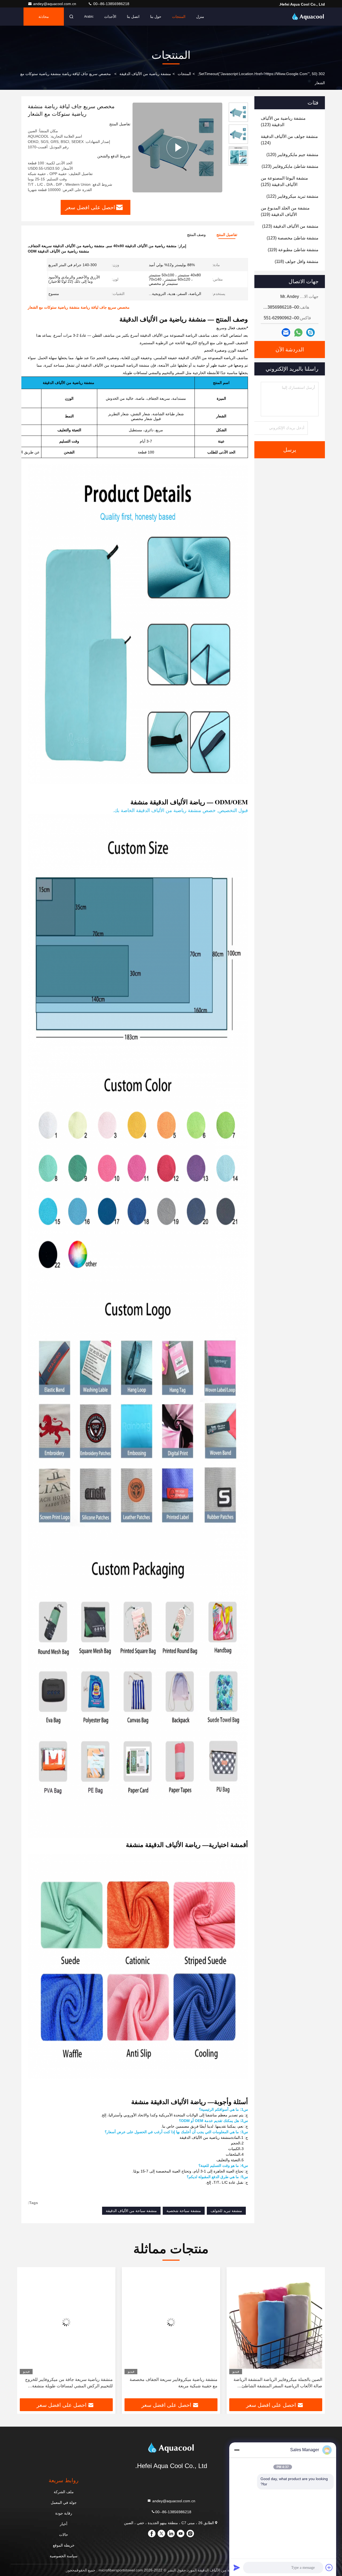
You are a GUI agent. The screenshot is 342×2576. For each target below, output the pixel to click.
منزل (200, 17)
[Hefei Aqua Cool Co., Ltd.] (308, 17)
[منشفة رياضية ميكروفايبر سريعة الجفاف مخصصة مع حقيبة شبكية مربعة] (276, 2322)
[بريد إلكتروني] (286, 332)
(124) (289, 140)
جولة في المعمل (64, 2503)
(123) (283, 121)
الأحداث (110, 17)
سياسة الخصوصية (64, 2556)
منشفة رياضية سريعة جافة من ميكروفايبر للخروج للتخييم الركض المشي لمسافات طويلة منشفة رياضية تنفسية (174, 2383)
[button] (315, 2335)
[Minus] (237, 2450)
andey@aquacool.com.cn (55, 4)
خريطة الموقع (64, 2545)
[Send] (237, 2567)
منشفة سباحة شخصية (184, 2211)
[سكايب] (310, 332)
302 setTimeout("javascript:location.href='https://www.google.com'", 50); (261, 74)
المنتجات (179, 17)
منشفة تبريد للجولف (226, 2211)
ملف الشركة (64, 2492)
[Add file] (329, 2567)
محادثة (44, 17)
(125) (284, 181)
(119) (285, 211)
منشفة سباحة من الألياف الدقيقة (131, 2211)
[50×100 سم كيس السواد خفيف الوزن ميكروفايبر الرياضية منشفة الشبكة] (66, 2322)
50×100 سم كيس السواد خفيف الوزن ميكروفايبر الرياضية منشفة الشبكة (69, 2383)
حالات (64, 2535)
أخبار (64, 2524)
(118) (297, 261)
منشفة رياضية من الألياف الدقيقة (145, 74)
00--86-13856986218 (111, 4)
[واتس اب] (298, 333)
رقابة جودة (64, 2513)
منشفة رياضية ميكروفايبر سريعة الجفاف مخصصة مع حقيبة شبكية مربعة (278, 2383)
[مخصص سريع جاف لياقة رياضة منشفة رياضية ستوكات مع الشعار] (177, 147)
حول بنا (156, 17)
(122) (292, 196)
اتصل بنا (133, 17)
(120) (292, 155)
